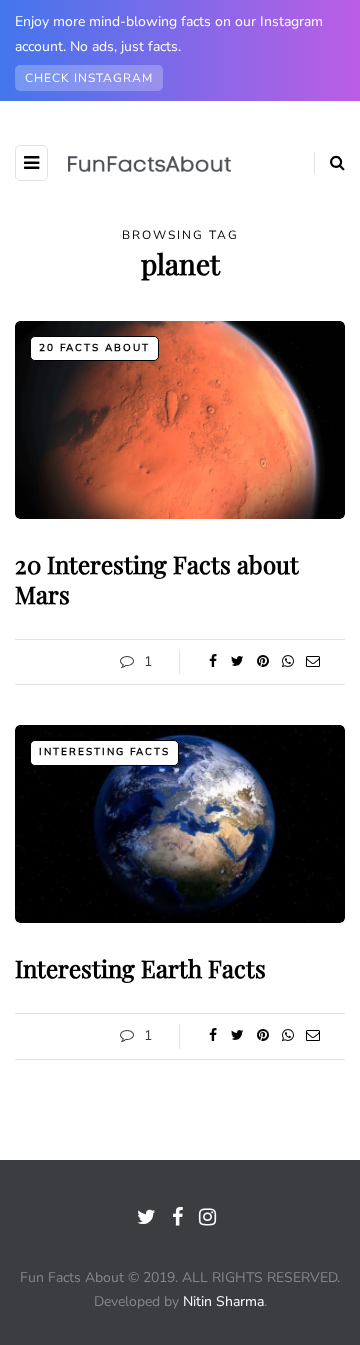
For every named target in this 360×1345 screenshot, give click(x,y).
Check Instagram (89, 78)
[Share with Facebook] (212, 662)
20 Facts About (94, 348)
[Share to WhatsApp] (287, 662)
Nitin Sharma (223, 1301)
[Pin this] (262, 662)
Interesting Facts (104, 752)
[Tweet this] (237, 662)
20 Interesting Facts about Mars (157, 579)
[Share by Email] (312, 662)
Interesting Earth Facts (140, 968)
